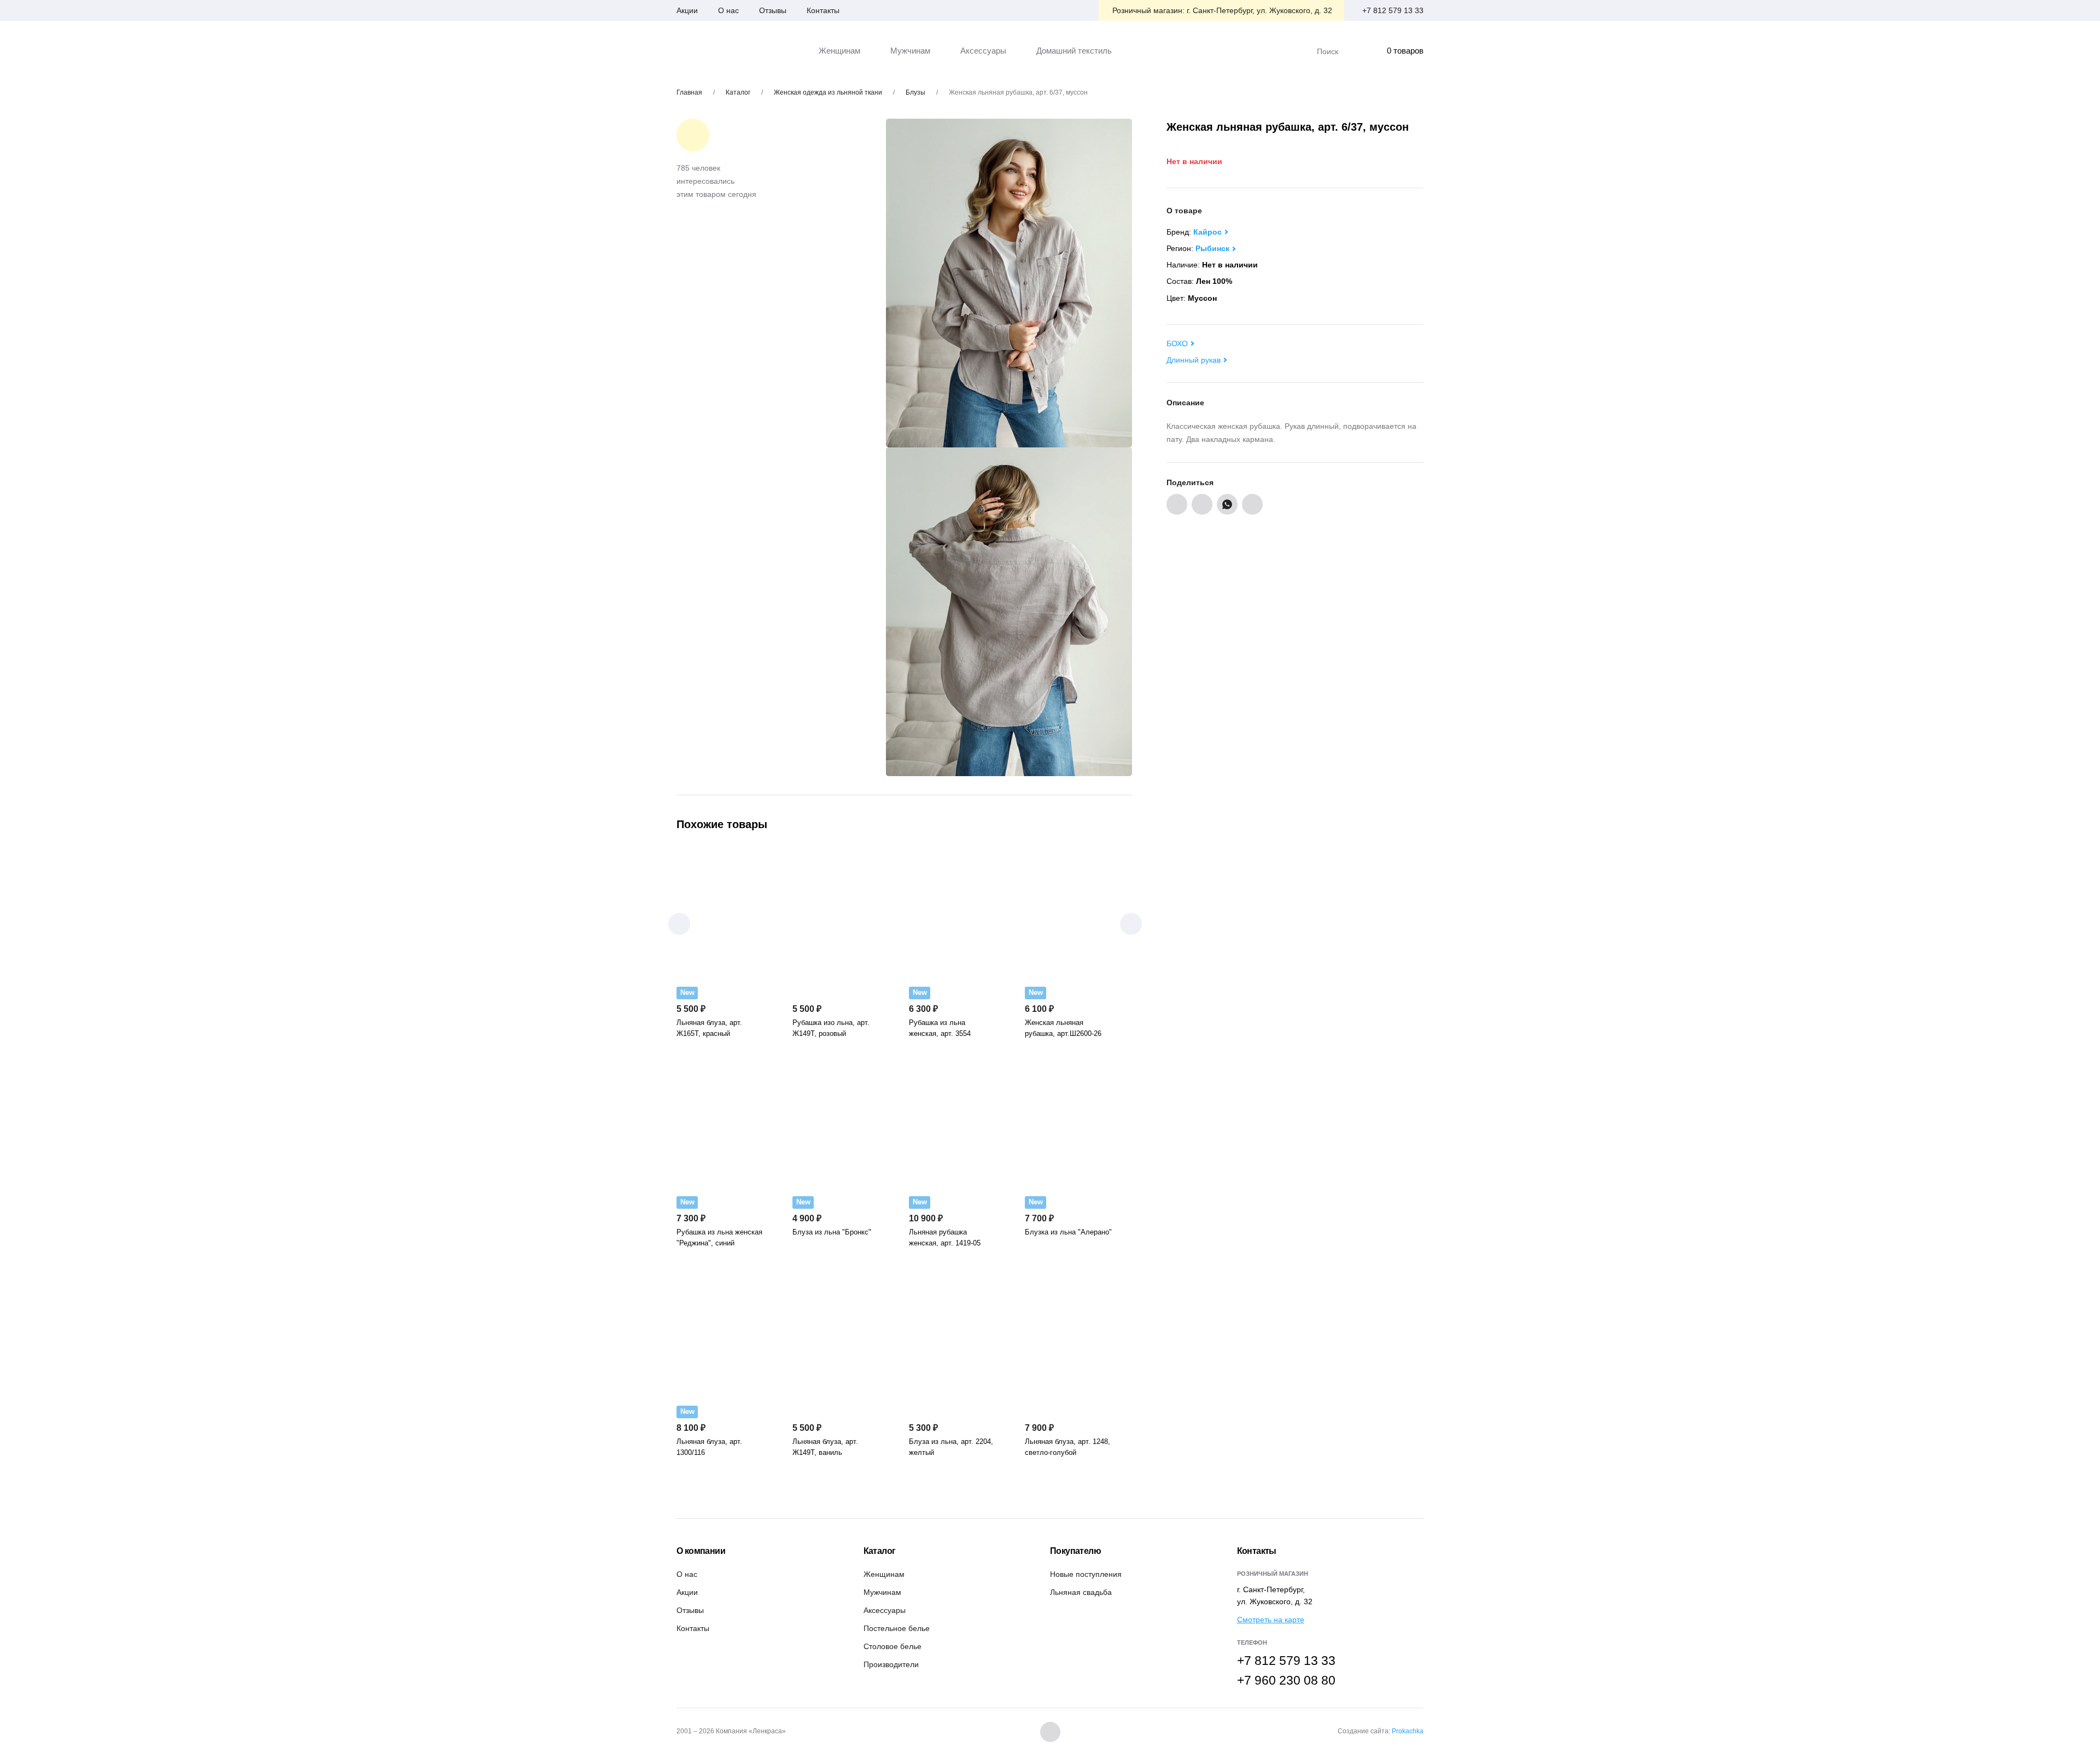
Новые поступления (1086, 1574)
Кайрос (1207, 232)
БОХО (1177, 343)
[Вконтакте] (1050, 1732)
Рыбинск (1212, 248)
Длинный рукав (1194, 360)
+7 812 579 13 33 (1393, 10)
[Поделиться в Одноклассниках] (1202, 504)
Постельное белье (897, 1628)
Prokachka (1408, 1731)
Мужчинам (882, 1592)
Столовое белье (892, 1646)
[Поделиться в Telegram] (1252, 504)
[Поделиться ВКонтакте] (1177, 504)
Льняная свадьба (1081, 1592)
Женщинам (884, 1574)
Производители (891, 1664)
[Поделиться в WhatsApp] (1227, 504)
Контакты (823, 10)
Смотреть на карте (1271, 1620)
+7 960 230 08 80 (1286, 1680)
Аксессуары (885, 1610)
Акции (687, 10)
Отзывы (773, 10)
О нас (728, 10)
